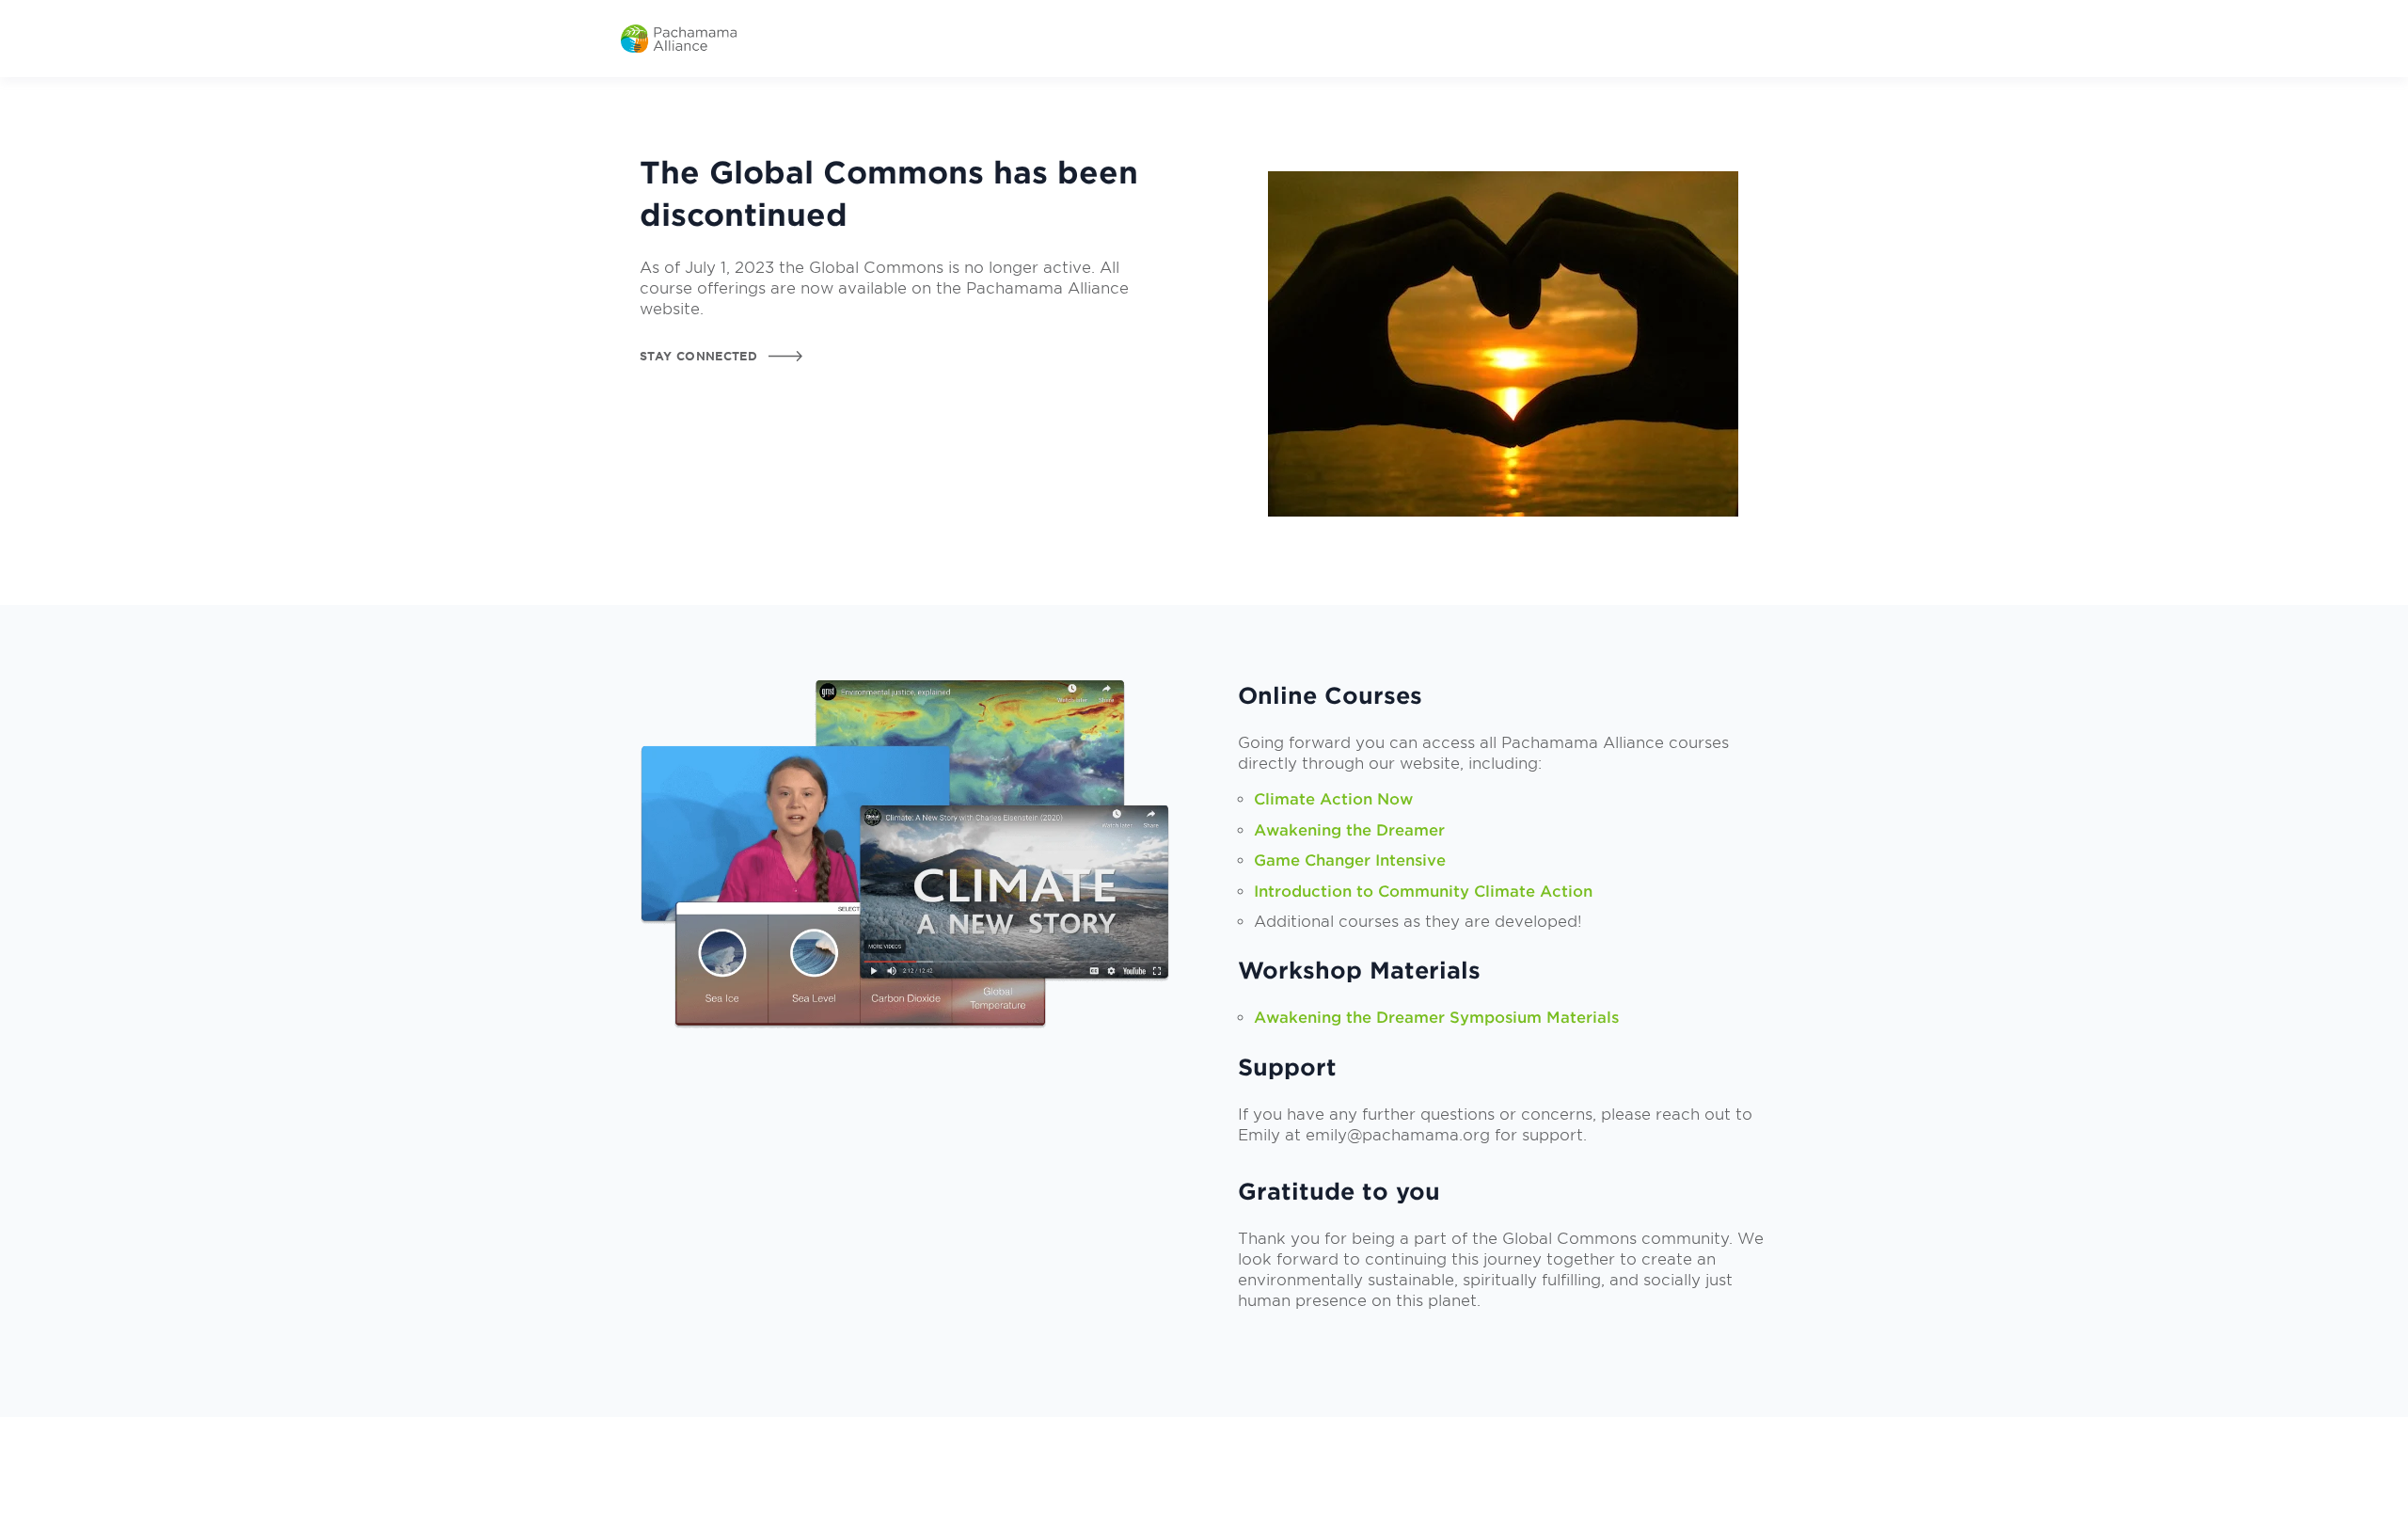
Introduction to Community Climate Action (1423, 892)
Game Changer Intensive (1350, 860)
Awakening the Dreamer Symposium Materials (1436, 1018)
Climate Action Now (1333, 799)
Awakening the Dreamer (1349, 830)
